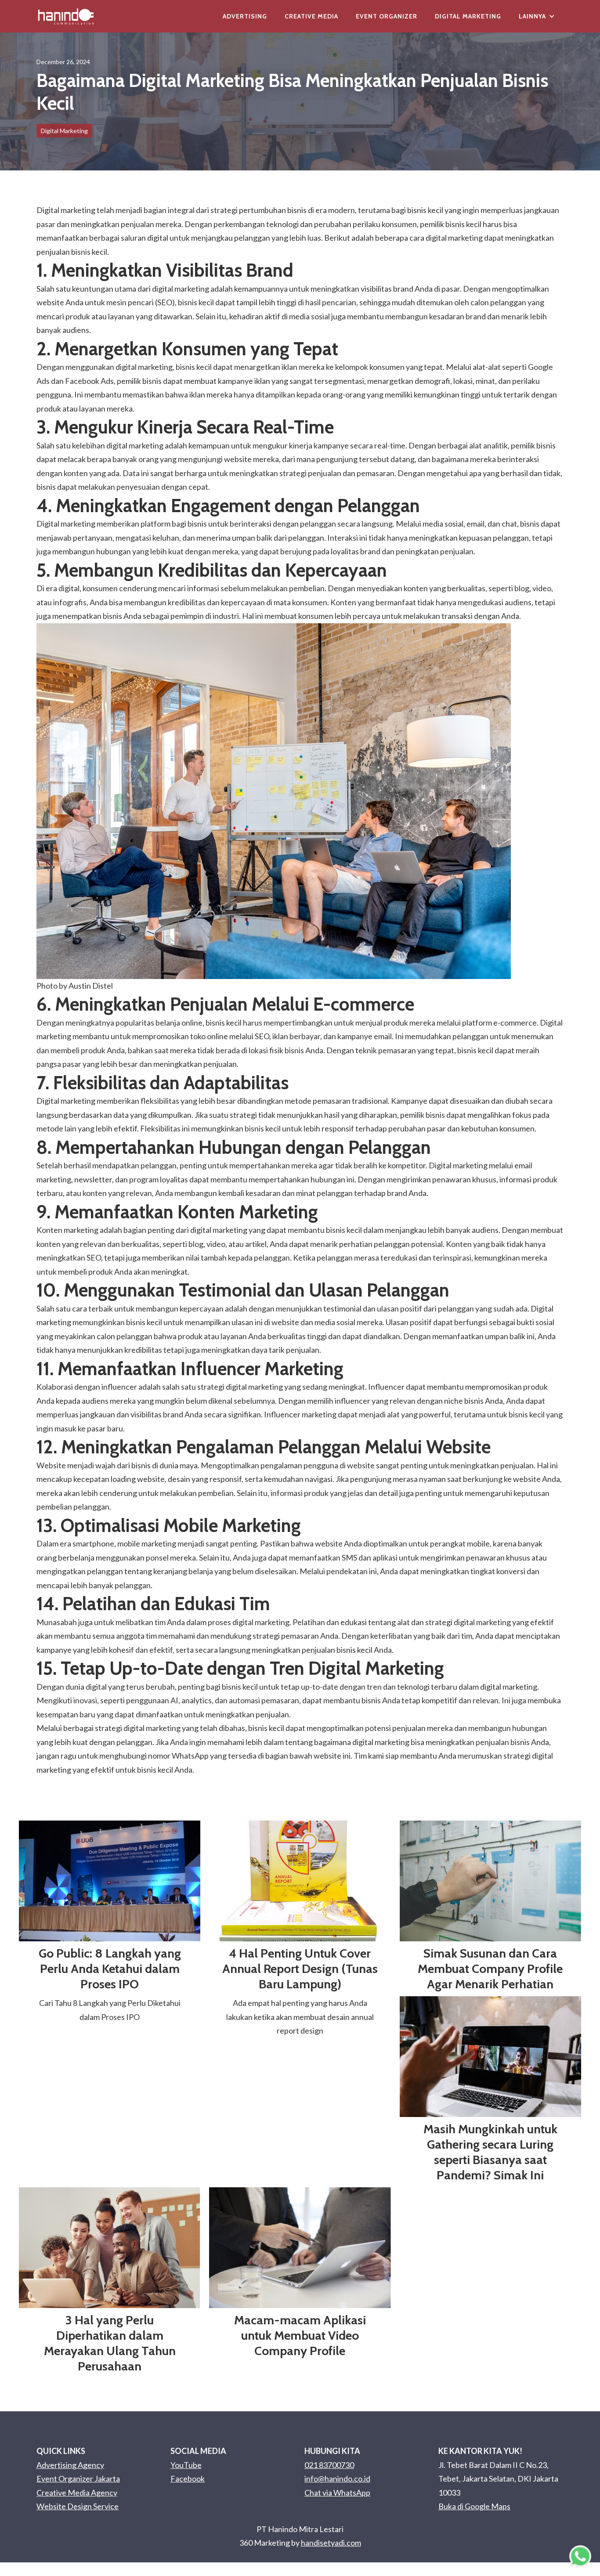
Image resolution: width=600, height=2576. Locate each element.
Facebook (188, 2478)
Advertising (245, 16)
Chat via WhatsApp (337, 2493)
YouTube (186, 2465)
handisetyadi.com (331, 2543)
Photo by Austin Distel (75, 986)
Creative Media (311, 16)
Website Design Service (78, 2506)
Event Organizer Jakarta (78, 2478)
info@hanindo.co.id (337, 2478)
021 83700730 (329, 2465)
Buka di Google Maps (474, 2506)
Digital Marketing (468, 16)
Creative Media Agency (77, 2493)
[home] (66, 16)
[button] (537, 16)
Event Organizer (387, 16)
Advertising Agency (70, 2465)
